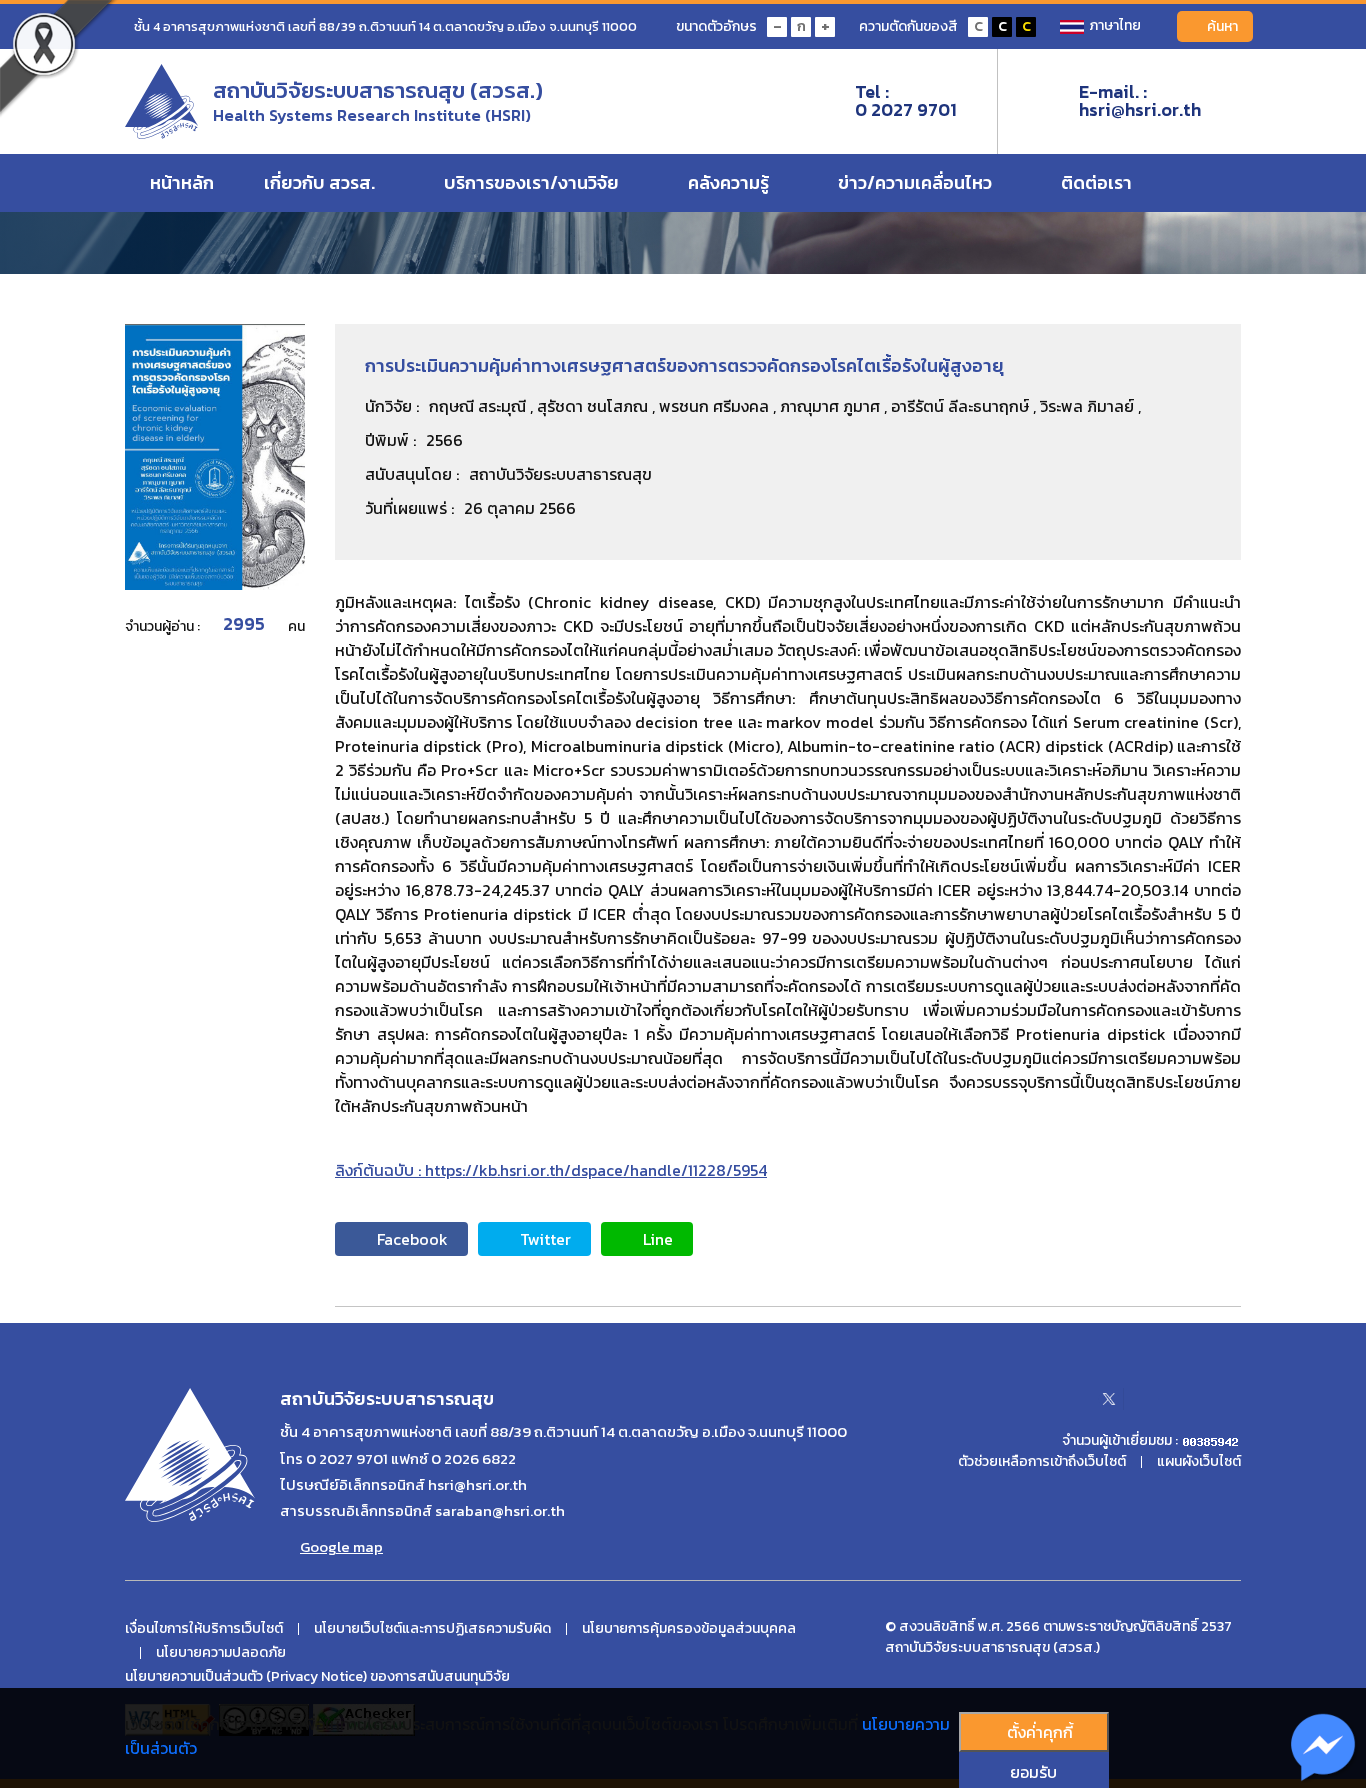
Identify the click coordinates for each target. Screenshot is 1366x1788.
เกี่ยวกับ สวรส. (321, 182)
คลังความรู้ (730, 182)
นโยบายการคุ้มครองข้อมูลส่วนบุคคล (689, 1629)
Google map (341, 1547)
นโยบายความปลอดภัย (221, 1653)
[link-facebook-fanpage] (1062, 1399)
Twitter (545, 1239)
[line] (1195, 1399)
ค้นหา (1222, 26)
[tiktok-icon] (1234, 1399)
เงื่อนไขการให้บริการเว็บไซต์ (204, 1629)
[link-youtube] (1156, 1399)
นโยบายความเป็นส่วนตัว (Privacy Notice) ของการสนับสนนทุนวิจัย (317, 1677)
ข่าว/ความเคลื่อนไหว (917, 182)
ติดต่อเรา (1098, 182)
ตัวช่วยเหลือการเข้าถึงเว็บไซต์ (1042, 1462)
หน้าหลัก (182, 182)
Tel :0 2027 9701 (906, 101)
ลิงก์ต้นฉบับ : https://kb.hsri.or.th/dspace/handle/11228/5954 (551, 1170)
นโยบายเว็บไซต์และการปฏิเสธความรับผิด (432, 1629)
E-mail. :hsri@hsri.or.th (1140, 101)
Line (658, 1239)
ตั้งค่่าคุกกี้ (1040, 1732)
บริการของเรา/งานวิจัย (533, 182)
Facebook (412, 1239)
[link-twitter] (1109, 1399)
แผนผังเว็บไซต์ (1199, 1462)
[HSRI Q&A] (1323, 1748)
